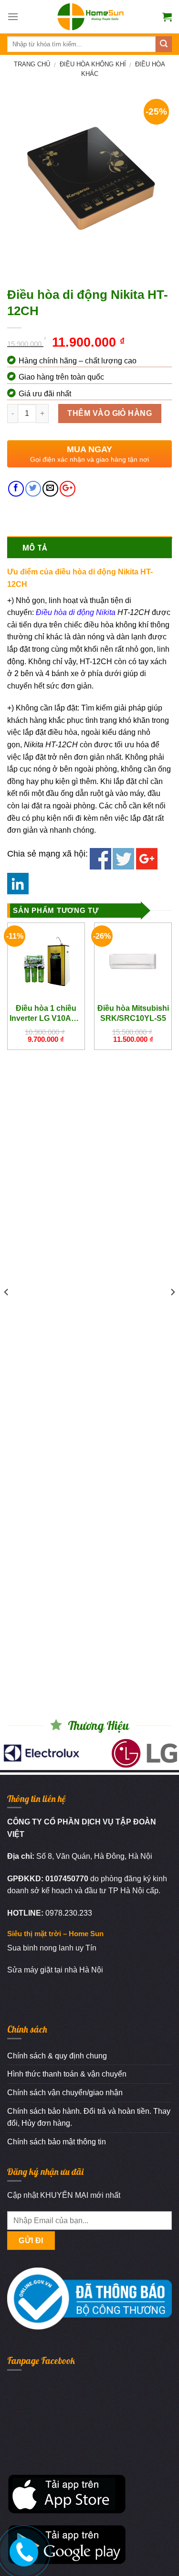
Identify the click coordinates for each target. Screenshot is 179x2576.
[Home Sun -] (90, 17)
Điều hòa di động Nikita (76, 612)
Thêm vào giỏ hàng (110, 413)
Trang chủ (32, 64)
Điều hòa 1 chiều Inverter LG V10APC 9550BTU (46, 1013)
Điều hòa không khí (93, 64)
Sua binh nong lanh (40, 1948)
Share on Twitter (123, 859)
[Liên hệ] (22, 2550)
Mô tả (35, 548)
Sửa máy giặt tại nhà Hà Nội (55, 1970)
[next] (172, 1311)
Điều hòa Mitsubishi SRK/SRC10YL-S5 (133, 1013)
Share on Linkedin (18, 884)
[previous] (7, 1311)
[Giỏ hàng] (167, 17)
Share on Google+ (147, 859)
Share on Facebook (100, 859)
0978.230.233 (69, 1913)
